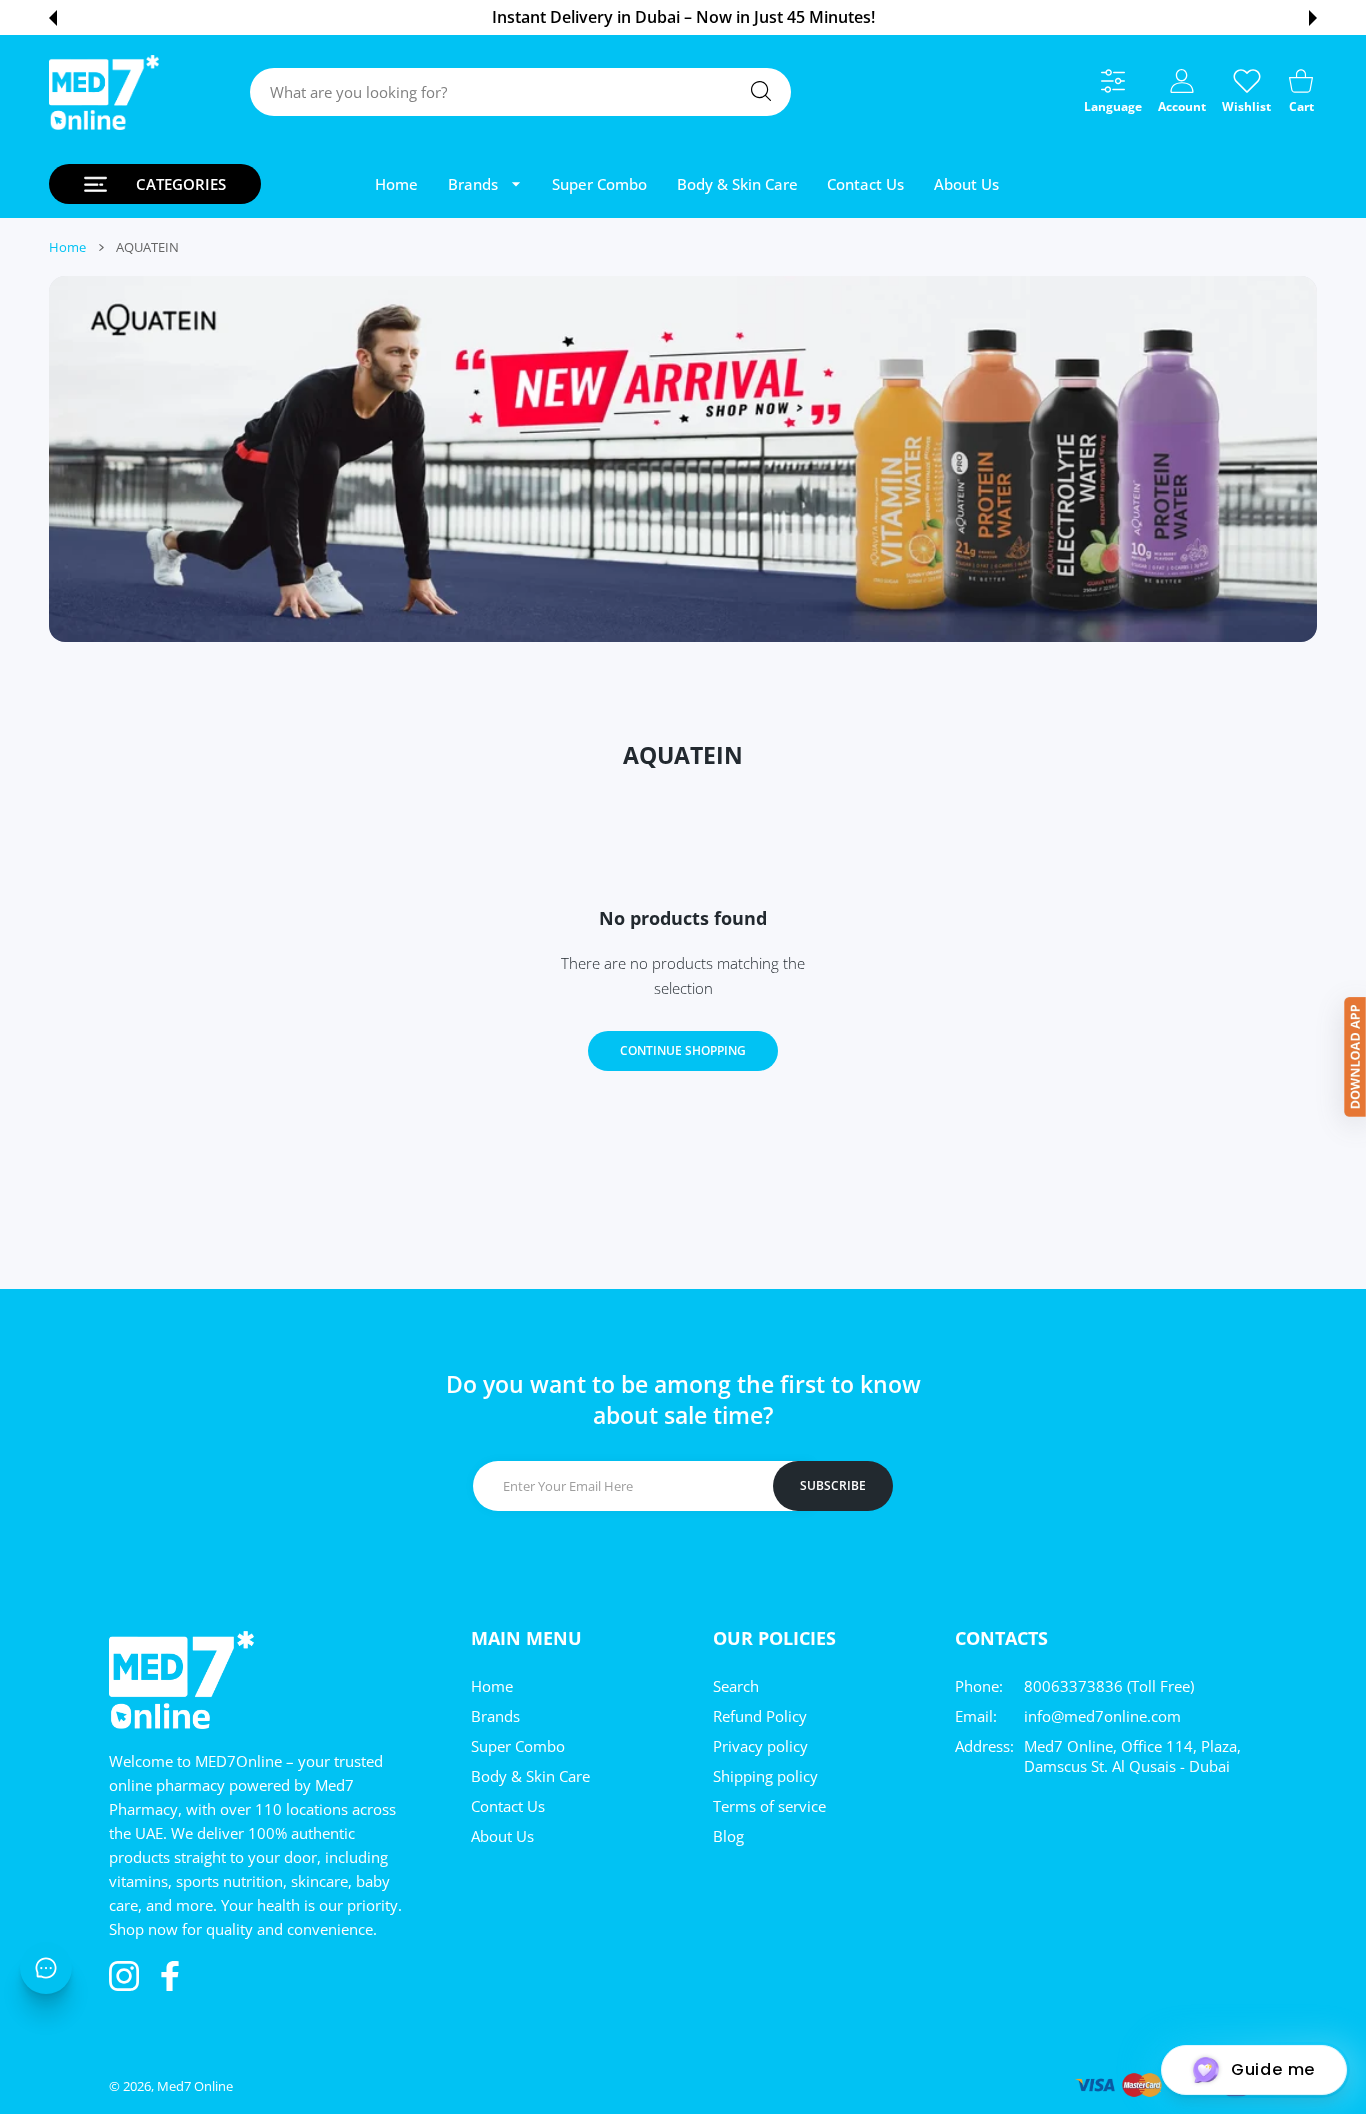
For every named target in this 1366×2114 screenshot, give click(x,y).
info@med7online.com (1102, 1716)
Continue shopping (683, 1050)
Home (67, 247)
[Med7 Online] (104, 92)
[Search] (761, 91)
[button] (53, 18)
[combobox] (520, 92)
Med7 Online (195, 2086)
